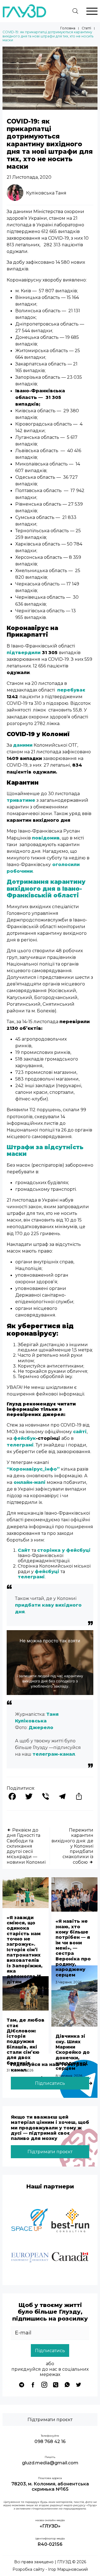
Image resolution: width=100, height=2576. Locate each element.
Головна (68, 28)
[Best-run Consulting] (70, 2221)
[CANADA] (70, 2258)
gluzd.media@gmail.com (50, 2463)
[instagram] (44, 2385)
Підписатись (50, 2083)
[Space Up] (30, 2221)
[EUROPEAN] (30, 2258)
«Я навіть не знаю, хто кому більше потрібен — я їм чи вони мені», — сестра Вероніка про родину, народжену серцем (73, 1948)
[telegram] (22, 2385)
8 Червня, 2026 (69, 2076)
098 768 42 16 (50, 2441)
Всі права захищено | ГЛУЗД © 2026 (50, 2562)
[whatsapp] (67, 2385)
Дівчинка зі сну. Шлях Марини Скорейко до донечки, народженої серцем (73, 2052)
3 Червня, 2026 (69, 1982)
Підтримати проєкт (50, 2152)
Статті (86, 28)
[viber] (56, 2385)
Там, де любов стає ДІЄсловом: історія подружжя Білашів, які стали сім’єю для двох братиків (26, 2041)
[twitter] (78, 2385)
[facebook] (33, 2385)
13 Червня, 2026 (20, 1989)
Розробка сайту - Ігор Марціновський (50, 2569)
